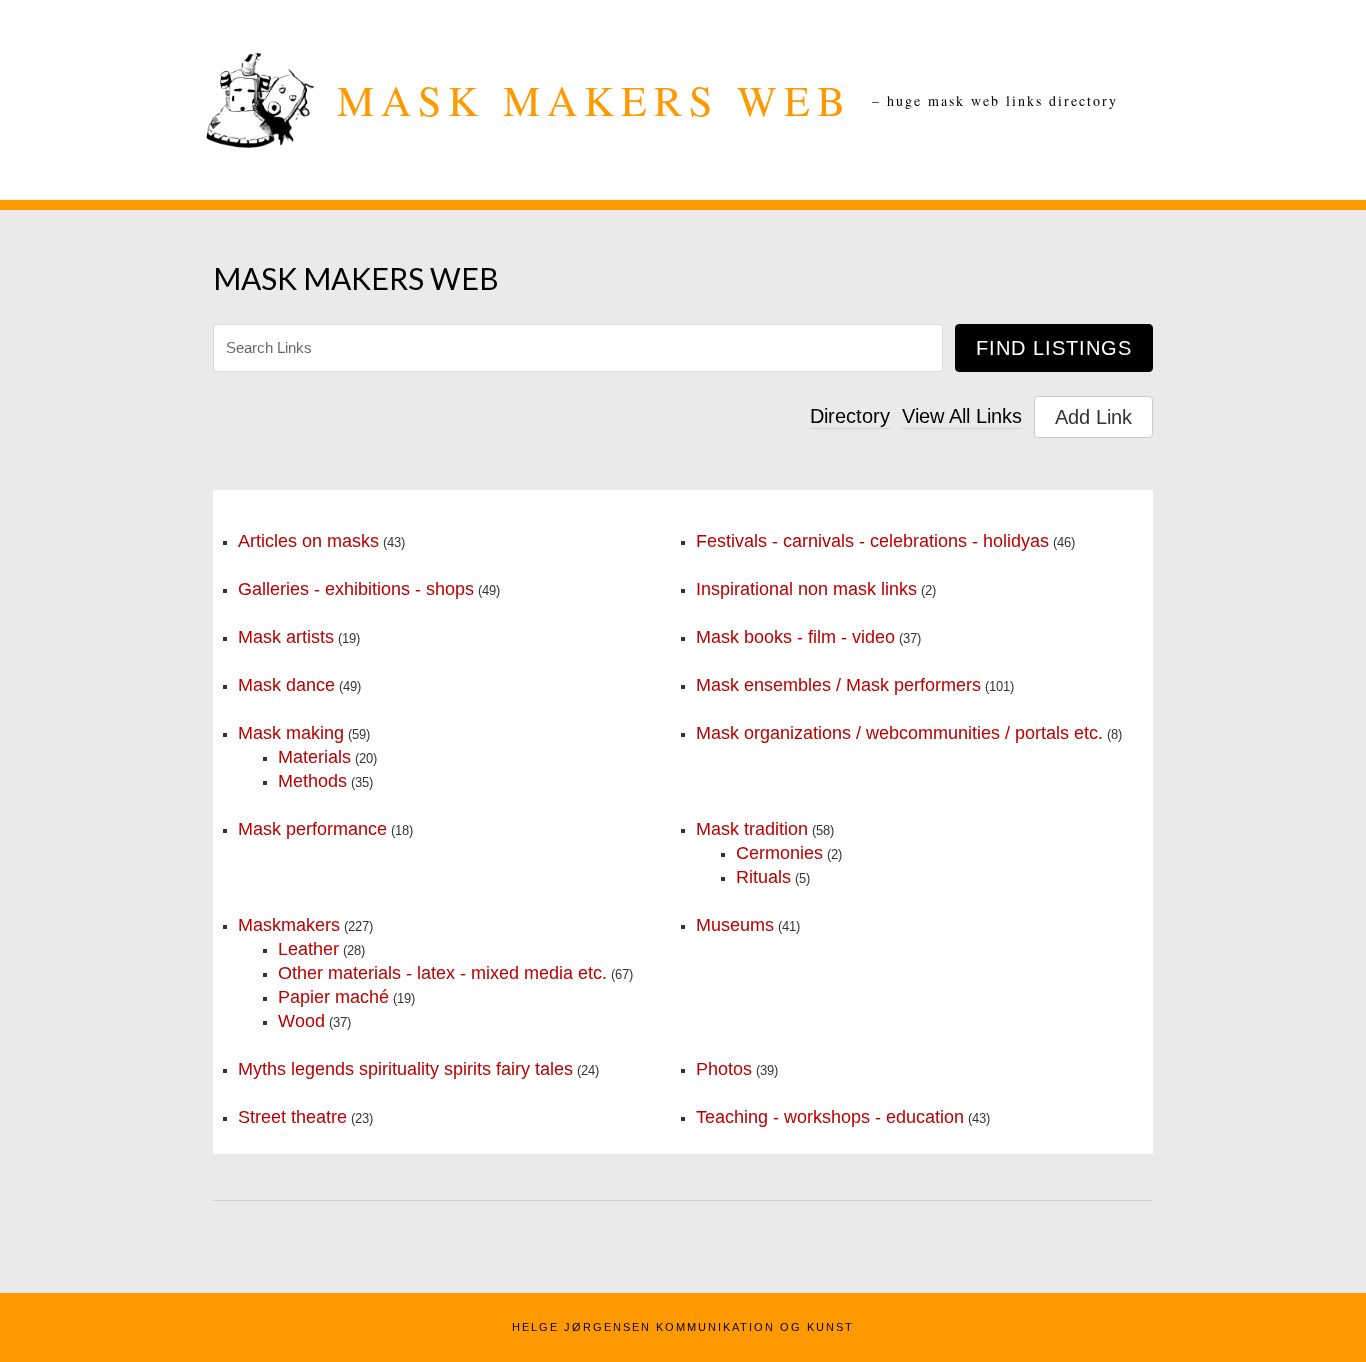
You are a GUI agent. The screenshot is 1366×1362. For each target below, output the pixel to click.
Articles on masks (308, 541)
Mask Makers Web (594, 100)
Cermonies (779, 853)
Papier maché (333, 997)
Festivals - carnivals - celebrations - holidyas (872, 541)
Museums (735, 925)
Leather (308, 949)
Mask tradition (752, 829)
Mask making (291, 733)
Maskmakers (289, 925)
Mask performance (312, 829)
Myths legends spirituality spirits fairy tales (405, 1069)
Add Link (1093, 417)
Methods (312, 781)
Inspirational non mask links (806, 589)
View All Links (962, 416)
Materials (314, 757)
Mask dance (286, 685)
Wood (301, 1021)
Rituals (763, 877)
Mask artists (286, 637)
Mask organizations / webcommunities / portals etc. (899, 733)
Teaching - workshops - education (830, 1117)
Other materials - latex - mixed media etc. (442, 973)
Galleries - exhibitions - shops (356, 589)
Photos (724, 1069)
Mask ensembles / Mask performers (838, 685)
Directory (850, 416)
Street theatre (292, 1117)
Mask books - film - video (795, 637)
